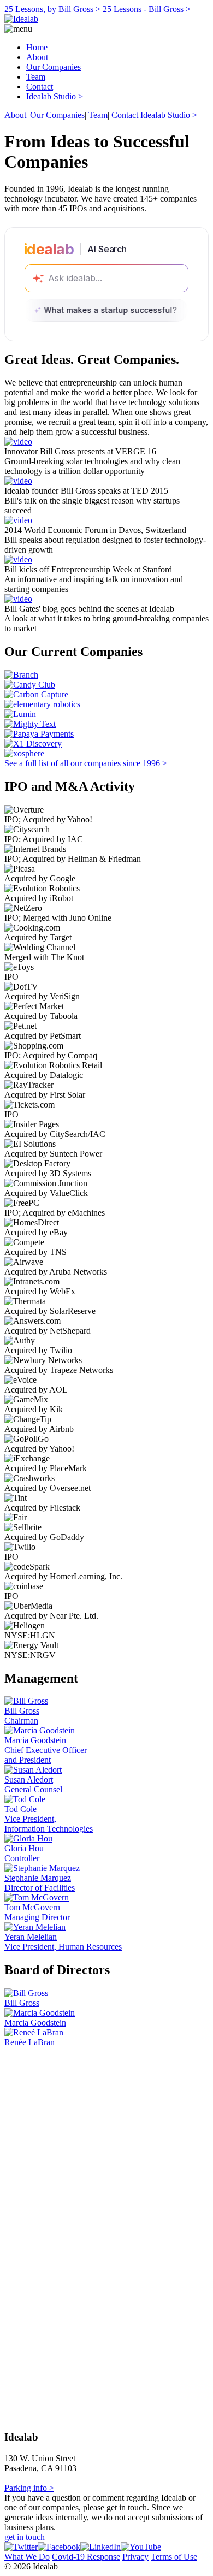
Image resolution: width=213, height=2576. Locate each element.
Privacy (135, 2557)
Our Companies (54, 67)
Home (37, 47)
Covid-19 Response (86, 2557)
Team (36, 77)
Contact (40, 87)
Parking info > (29, 2488)
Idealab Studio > (55, 96)
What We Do (27, 2557)
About (37, 57)
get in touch (25, 2537)
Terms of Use (174, 2557)
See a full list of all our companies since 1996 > (86, 763)
